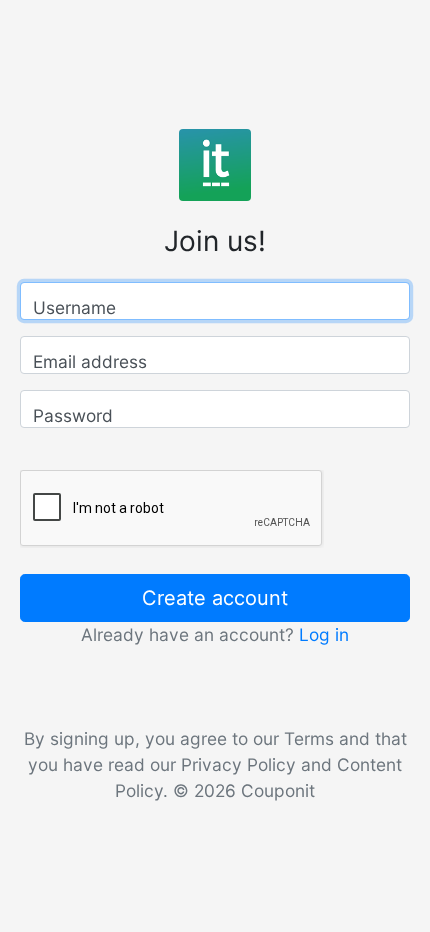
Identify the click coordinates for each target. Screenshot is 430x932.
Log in (324, 634)
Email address (90, 361)
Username (74, 307)
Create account (215, 598)
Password (73, 415)
